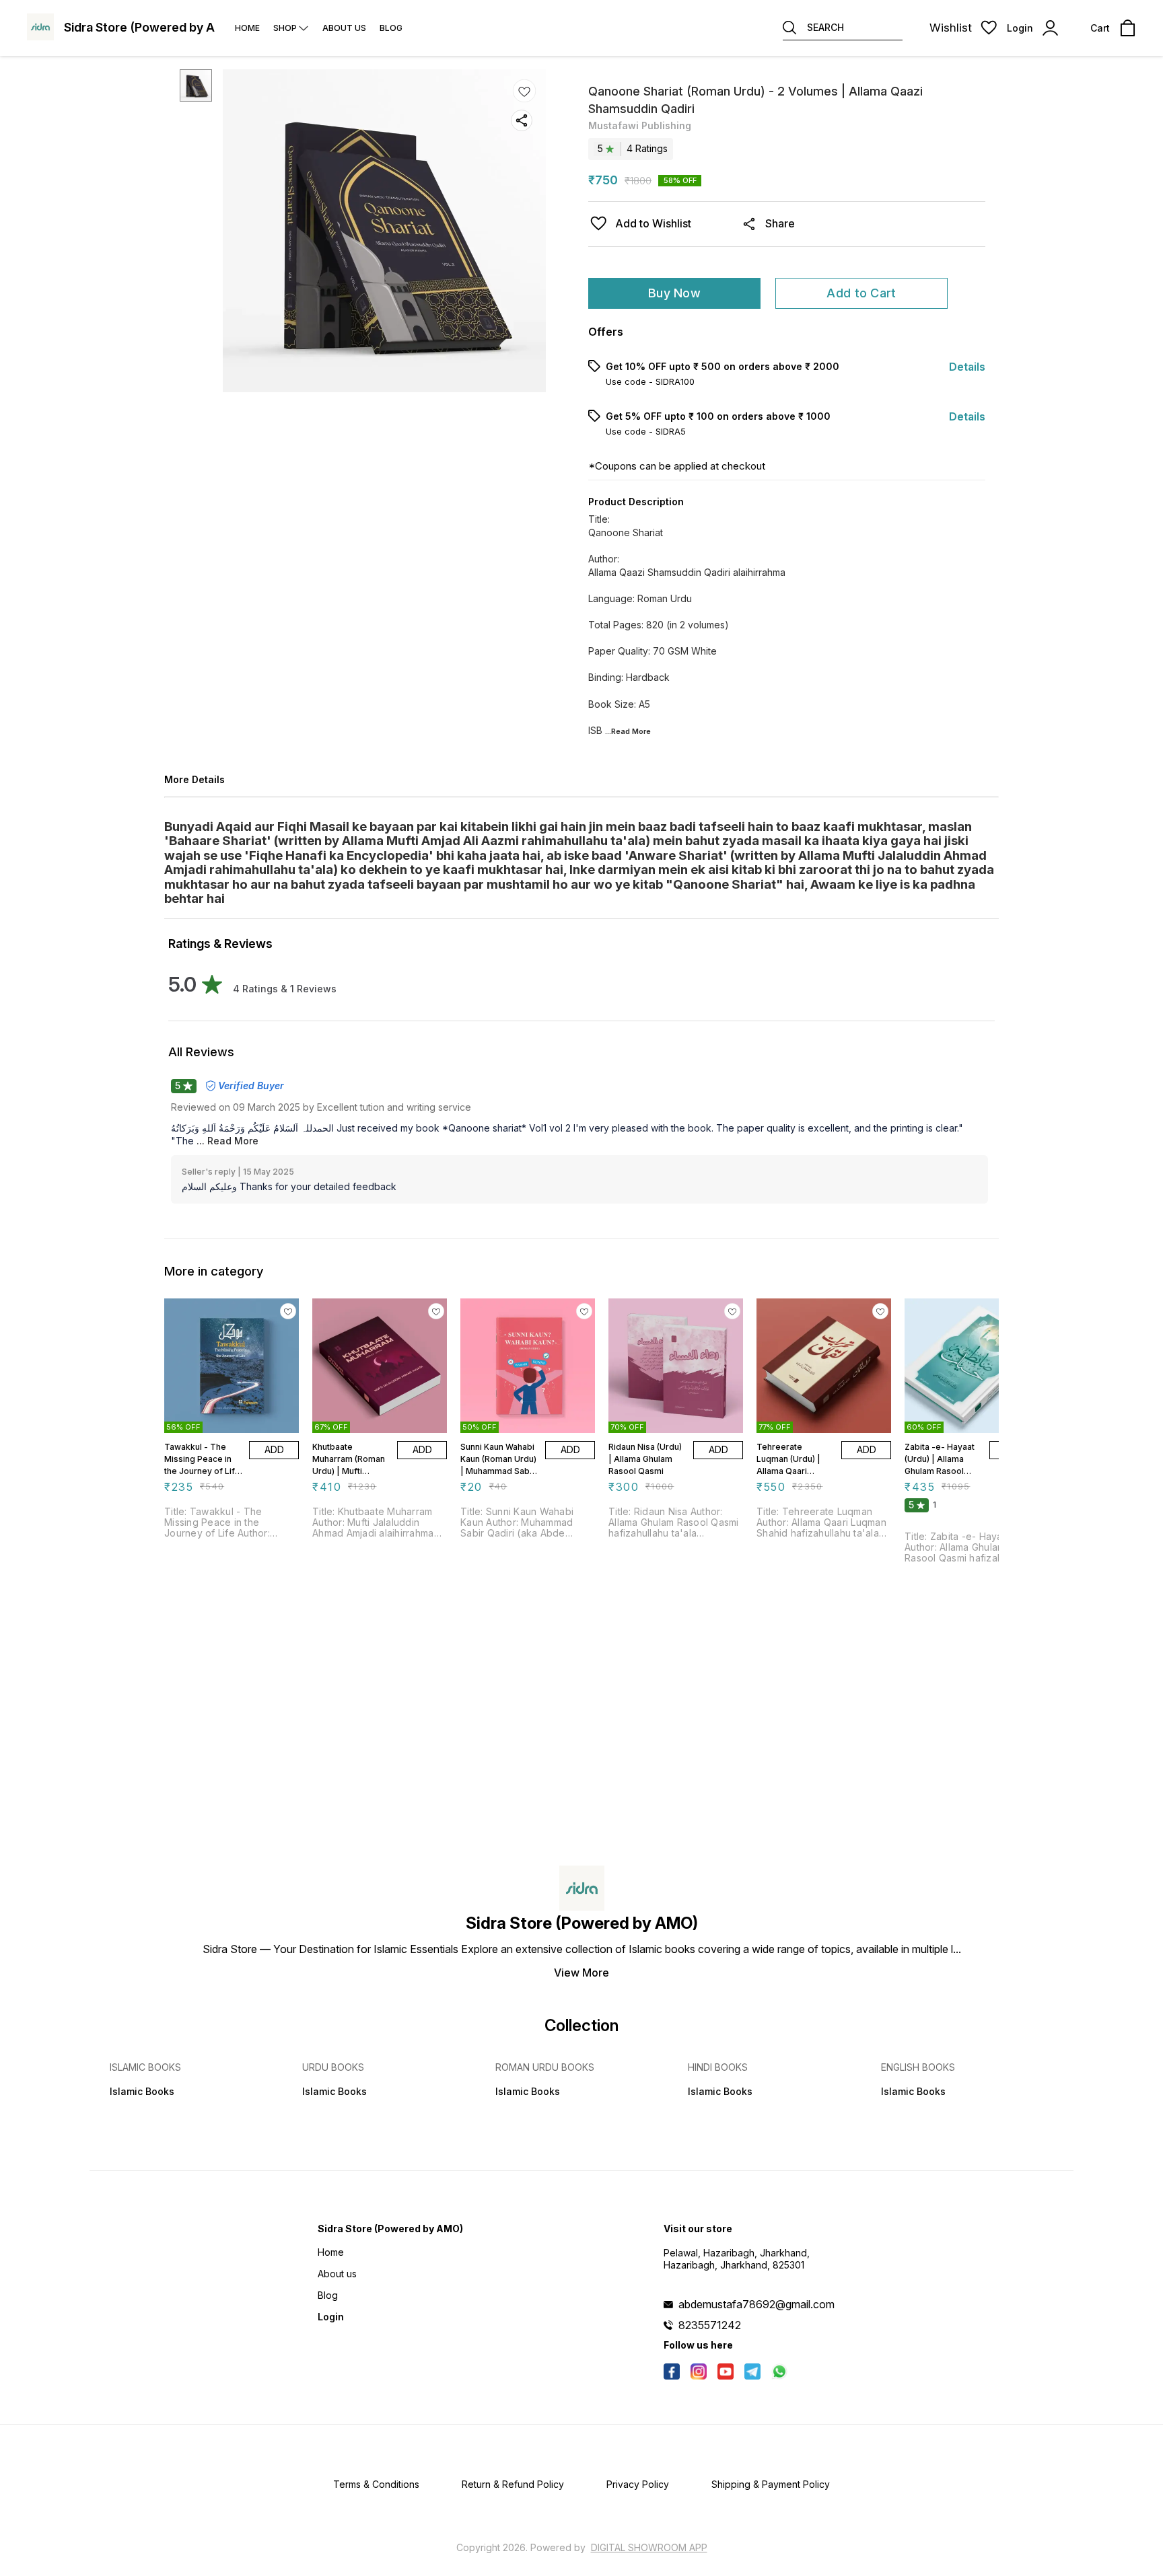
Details (967, 367)
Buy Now (674, 293)
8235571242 (710, 2325)
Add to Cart (861, 293)
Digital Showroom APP (649, 2547)
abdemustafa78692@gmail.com (756, 2304)
